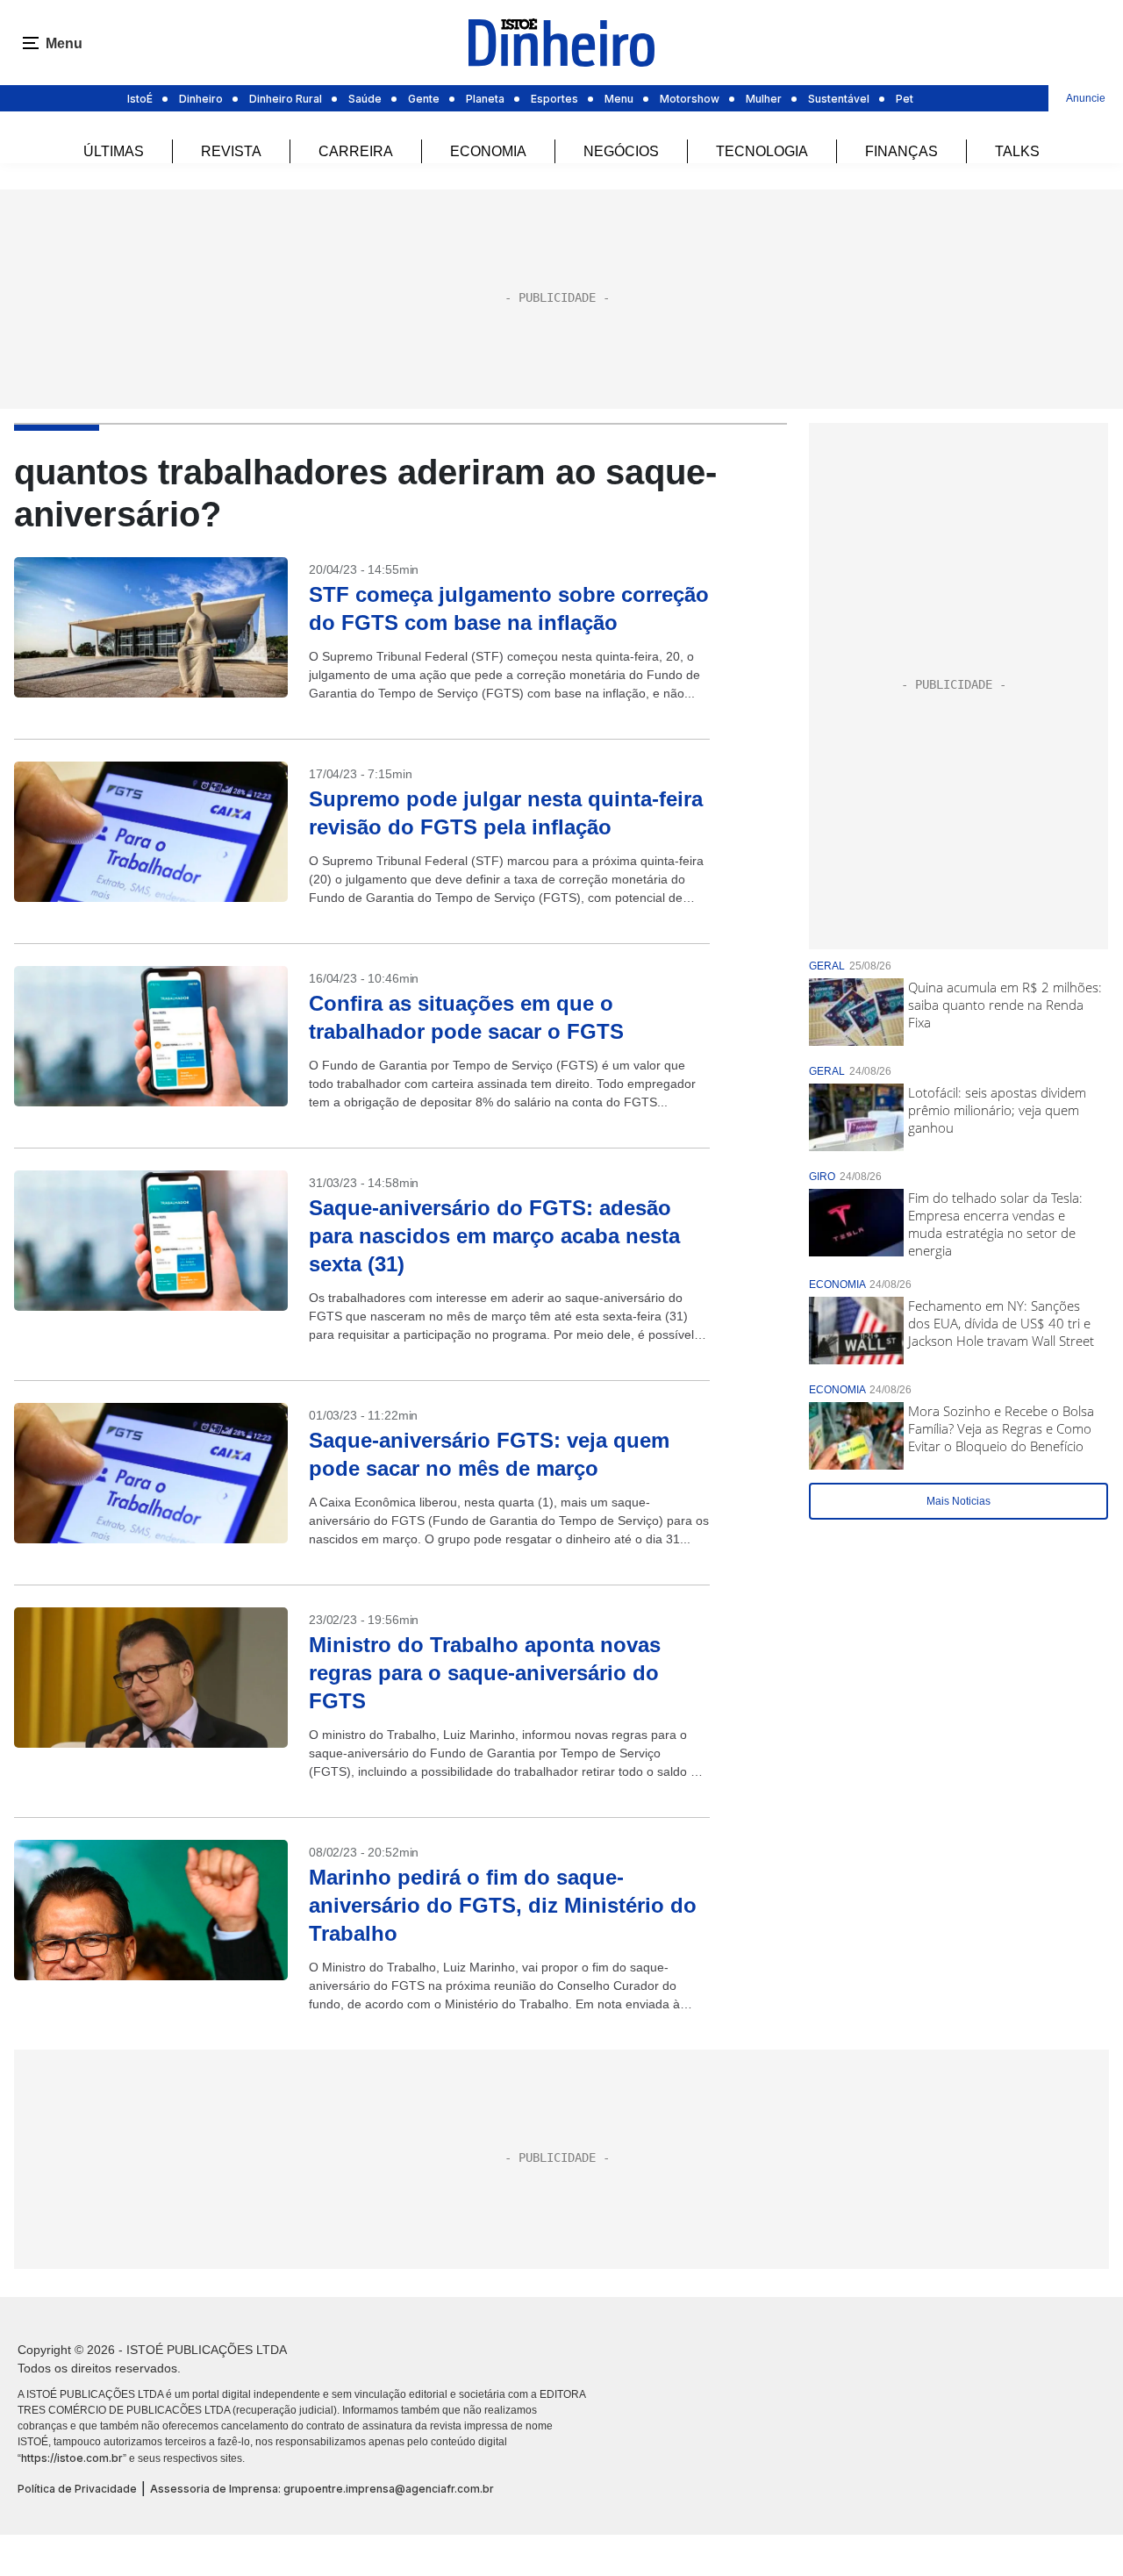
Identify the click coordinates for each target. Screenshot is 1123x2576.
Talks (1017, 151)
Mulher (764, 99)
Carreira (356, 151)
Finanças (901, 151)
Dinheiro (201, 99)
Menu (619, 99)
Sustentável (839, 99)
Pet (905, 99)
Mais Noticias (958, 1501)
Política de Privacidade (77, 2489)
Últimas (114, 151)
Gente (424, 99)
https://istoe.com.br (72, 2458)
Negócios (621, 151)
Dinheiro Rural (286, 99)
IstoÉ (140, 99)
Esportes (554, 99)
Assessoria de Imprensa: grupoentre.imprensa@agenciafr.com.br (322, 2489)
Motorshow (690, 99)
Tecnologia (762, 151)
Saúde (365, 99)
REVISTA (231, 151)
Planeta (485, 99)
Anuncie (1086, 98)
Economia (488, 151)
